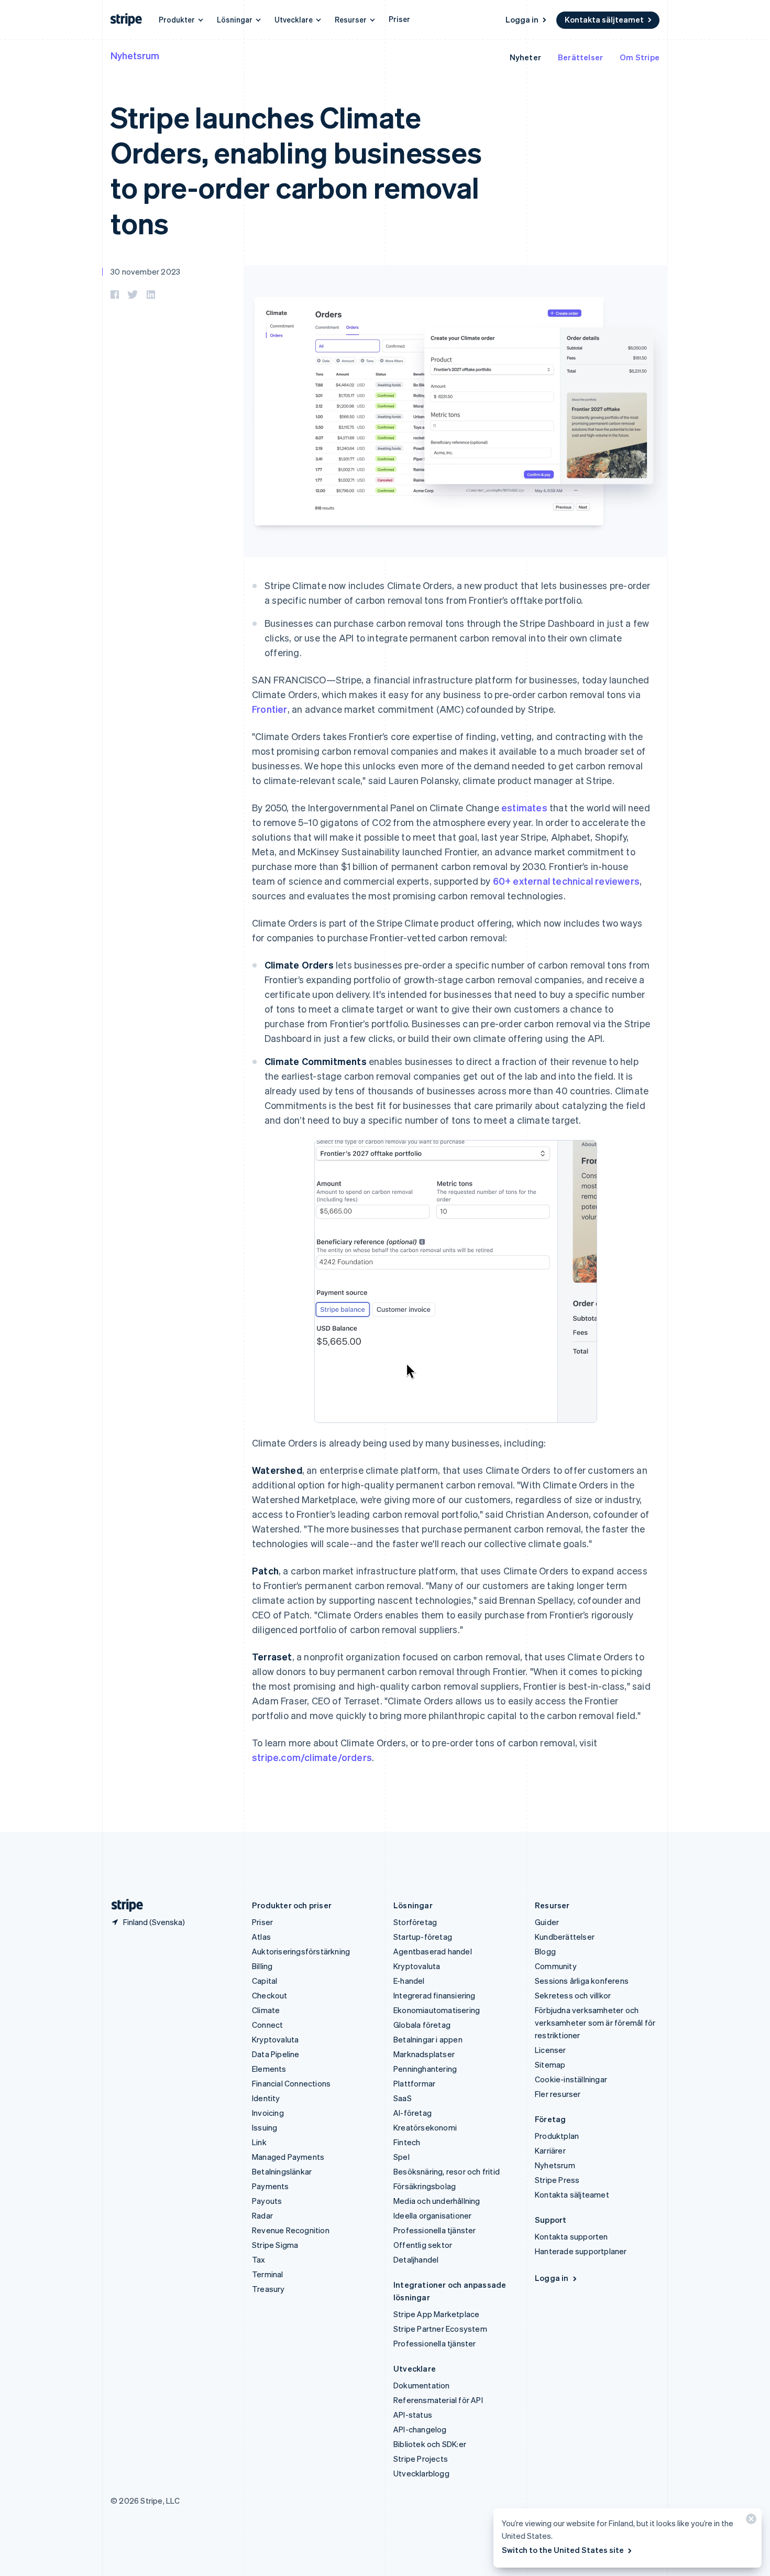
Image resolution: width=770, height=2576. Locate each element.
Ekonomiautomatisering (437, 2010)
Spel (401, 2157)
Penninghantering (425, 2069)
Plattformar (414, 2083)
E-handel (409, 1981)
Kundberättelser (565, 1937)
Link (259, 2142)
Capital (265, 1981)
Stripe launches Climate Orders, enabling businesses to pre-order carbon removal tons (296, 170)
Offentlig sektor (423, 2245)
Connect (267, 2025)
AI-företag (412, 2113)
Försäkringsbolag (425, 2186)
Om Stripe (640, 57)
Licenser (551, 2050)
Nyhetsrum (135, 55)
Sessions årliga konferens (582, 1981)
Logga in (522, 19)
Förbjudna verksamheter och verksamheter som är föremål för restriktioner (595, 2023)
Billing (262, 1966)
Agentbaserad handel (433, 1951)
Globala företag (422, 2025)
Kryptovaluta (275, 2039)
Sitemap (550, 2064)
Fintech (407, 2142)
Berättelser (580, 57)
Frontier (270, 709)
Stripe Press (557, 2180)
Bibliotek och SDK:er (430, 2444)
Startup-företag (423, 1937)
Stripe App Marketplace (436, 2314)
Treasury (268, 2289)
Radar (262, 2215)
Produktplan (557, 2136)
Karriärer (550, 2150)
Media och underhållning (437, 2201)
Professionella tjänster (435, 2230)
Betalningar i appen (428, 2039)
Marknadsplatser (424, 2054)
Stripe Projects (421, 2459)
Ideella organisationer (432, 2215)
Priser (399, 19)
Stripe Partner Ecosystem (440, 2329)
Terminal (268, 2274)
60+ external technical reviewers (566, 881)
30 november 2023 (145, 271)
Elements (269, 2069)
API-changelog (420, 2429)
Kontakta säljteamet (604, 19)
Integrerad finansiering (434, 1995)
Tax (259, 2259)
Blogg (545, 1951)
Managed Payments (288, 2157)
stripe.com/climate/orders (312, 1757)
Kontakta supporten (571, 2236)
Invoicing (268, 2113)
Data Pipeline (276, 2054)
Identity (266, 2098)
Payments (271, 2186)
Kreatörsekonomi (425, 2127)
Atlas (261, 1937)
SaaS (403, 2098)
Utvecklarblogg (421, 2473)
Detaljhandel (416, 2259)
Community (556, 1966)
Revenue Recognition (291, 2230)
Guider (547, 1922)
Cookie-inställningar (571, 2079)
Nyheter (525, 57)
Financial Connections (291, 2083)
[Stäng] (750, 2521)
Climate (266, 2010)
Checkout (270, 1995)
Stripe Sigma (275, 2245)
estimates (524, 807)
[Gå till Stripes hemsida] (123, 1905)
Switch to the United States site (563, 2550)
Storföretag (415, 1922)
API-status (413, 2415)
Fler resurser (558, 2094)
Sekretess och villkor (573, 1995)
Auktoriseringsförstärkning (301, 1951)
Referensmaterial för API (438, 2400)
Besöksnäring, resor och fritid (447, 2171)
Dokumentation (422, 2385)
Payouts (267, 2201)
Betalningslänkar (282, 2171)
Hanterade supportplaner (581, 2251)
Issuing (265, 2127)
